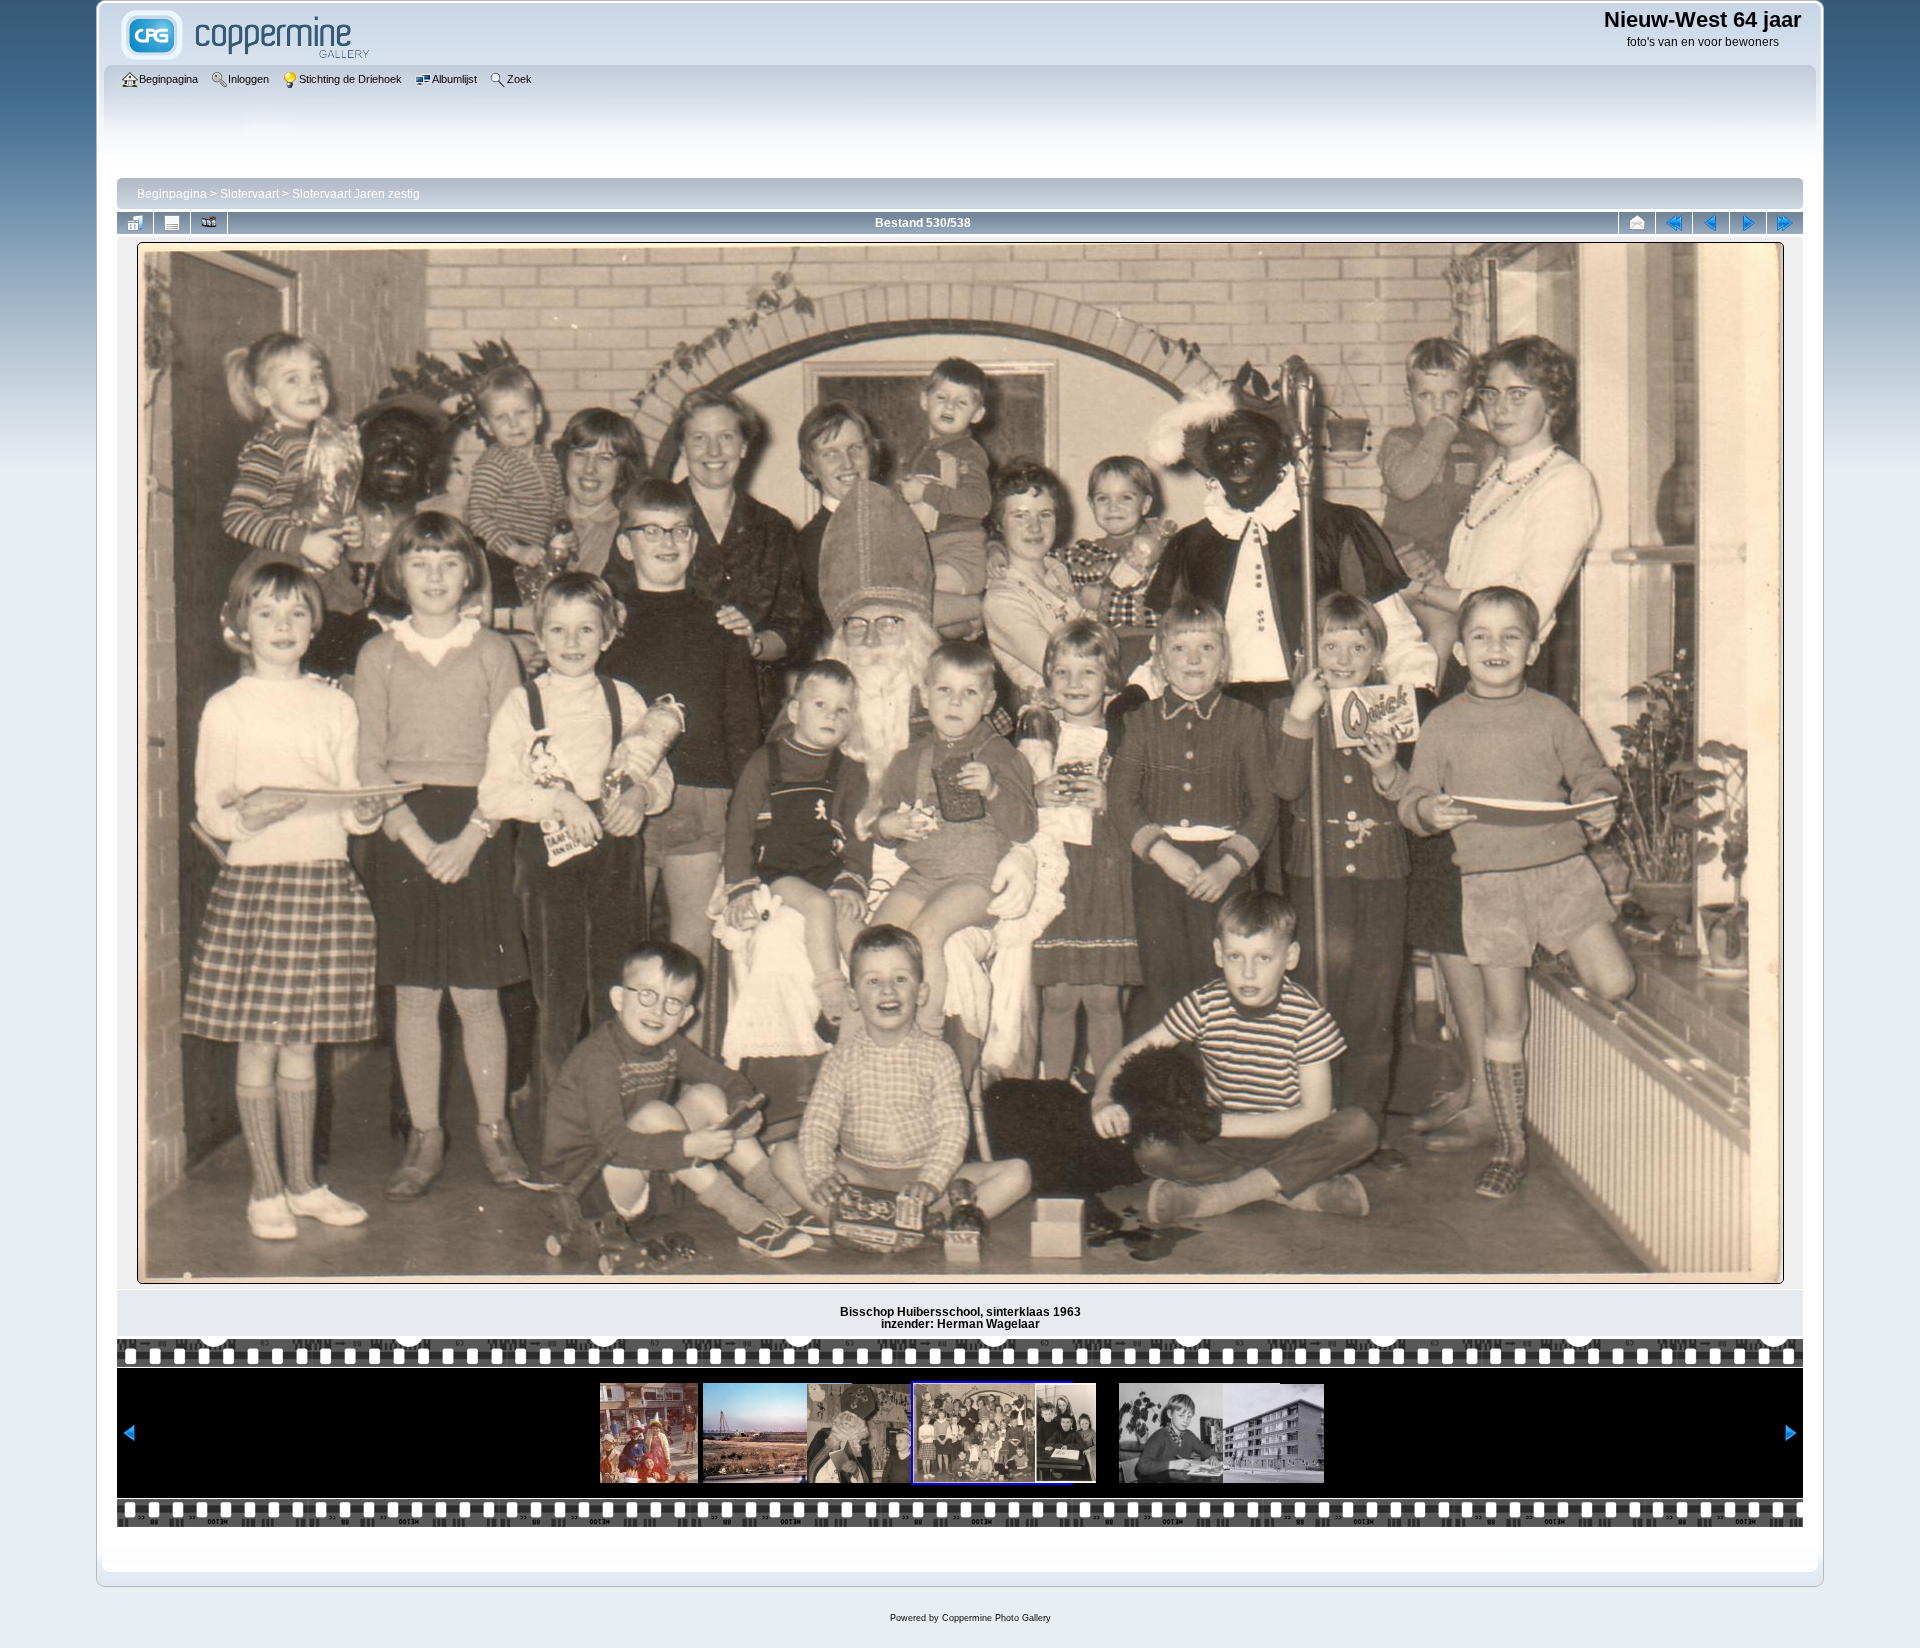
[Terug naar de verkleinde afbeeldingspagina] (135, 223)
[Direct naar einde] (1785, 223)
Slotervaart (249, 194)
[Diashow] (209, 223)
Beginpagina (172, 194)
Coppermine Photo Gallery (996, 1618)
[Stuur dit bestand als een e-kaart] (1637, 223)
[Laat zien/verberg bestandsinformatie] (172, 223)
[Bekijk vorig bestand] (1711, 223)
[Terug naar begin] (1674, 223)
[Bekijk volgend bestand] (1748, 223)
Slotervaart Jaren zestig (356, 194)
